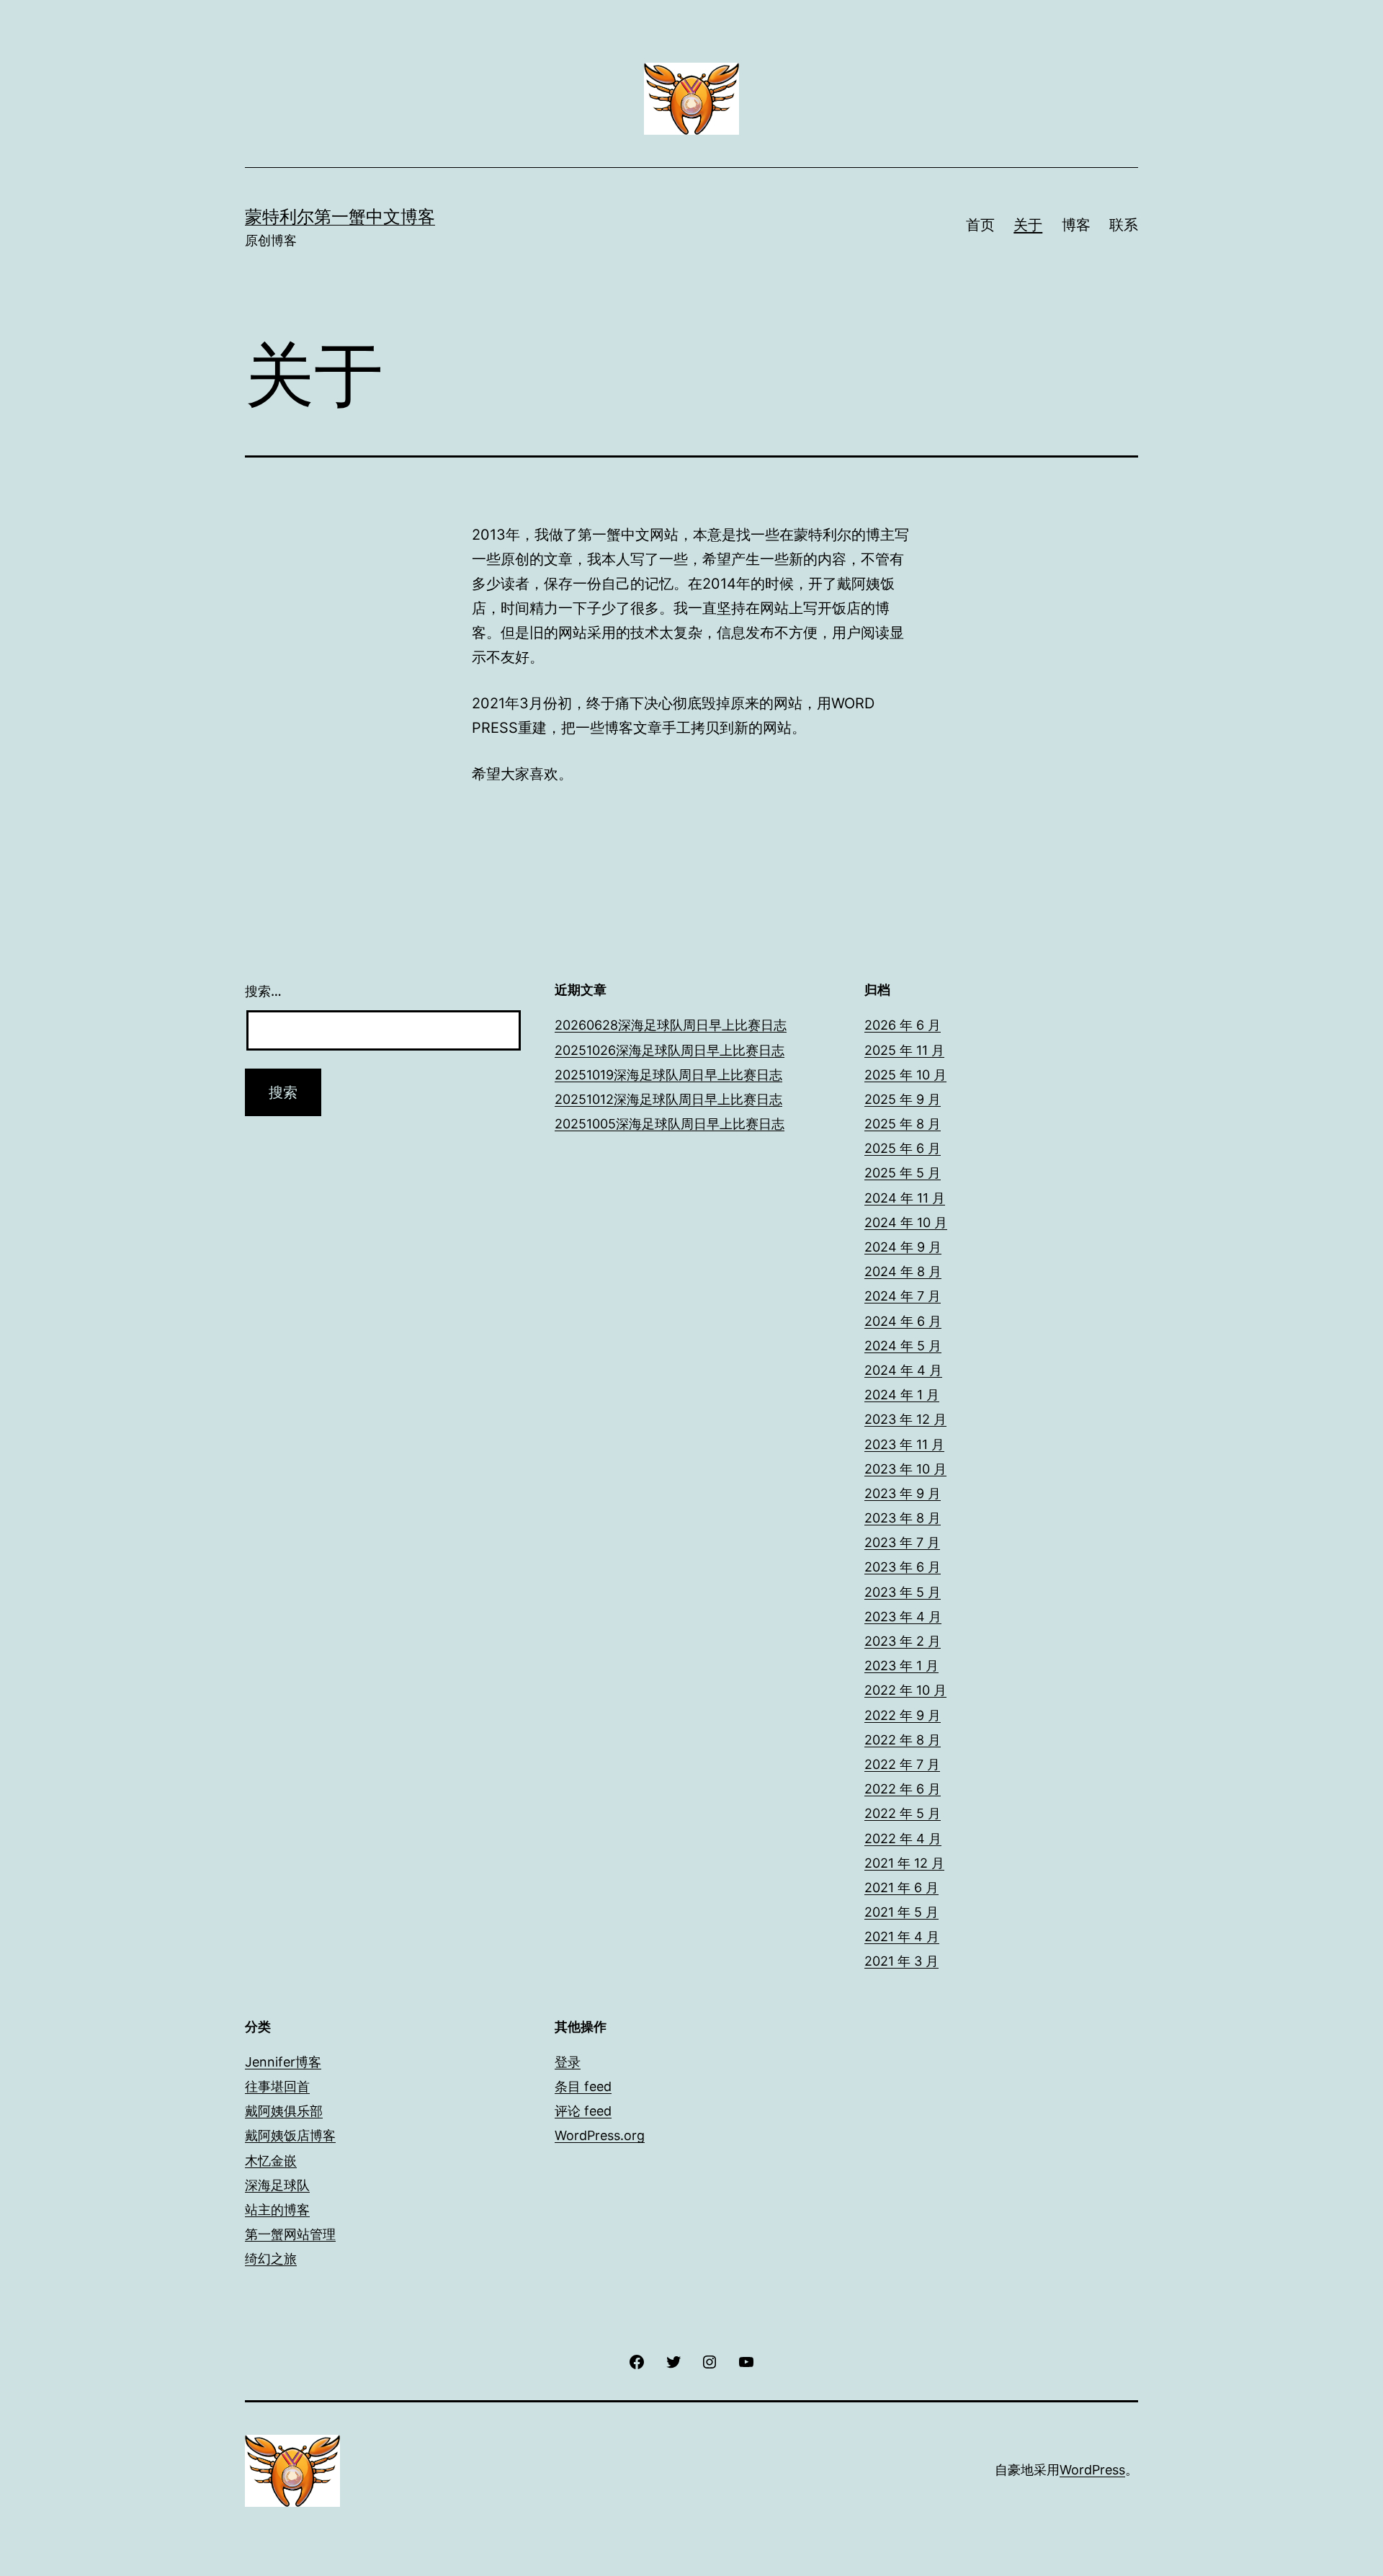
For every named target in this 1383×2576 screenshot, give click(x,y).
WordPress (1092, 2470)
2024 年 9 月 (903, 1247)
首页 (980, 225)
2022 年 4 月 (903, 1839)
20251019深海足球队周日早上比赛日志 (668, 1075)
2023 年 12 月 (905, 1419)
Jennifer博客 (283, 2062)
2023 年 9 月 (903, 1493)
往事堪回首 (277, 2086)
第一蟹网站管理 (290, 2234)
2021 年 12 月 (904, 1863)
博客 (1076, 225)
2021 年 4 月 (902, 1937)
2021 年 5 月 (901, 1912)
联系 (1124, 225)
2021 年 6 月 (901, 1888)
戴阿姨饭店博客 (290, 2135)
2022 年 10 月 (905, 1690)
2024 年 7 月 (903, 1296)
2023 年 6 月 (903, 1567)
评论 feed (583, 2111)
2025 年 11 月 (904, 1050)
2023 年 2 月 (903, 1641)
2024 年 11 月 (905, 1198)
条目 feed (583, 2086)
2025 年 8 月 (903, 1124)
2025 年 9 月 (903, 1099)
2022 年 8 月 (903, 1740)
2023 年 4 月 (903, 1617)
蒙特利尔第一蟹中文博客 (340, 217)
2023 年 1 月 (901, 1666)
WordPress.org (600, 2135)
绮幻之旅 (271, 2259)
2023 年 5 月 (903, 1592)
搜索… (263, 991)
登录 (568, 2062)
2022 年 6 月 (903, 1789)
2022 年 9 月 (903, 1715)
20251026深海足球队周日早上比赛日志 (670, 1050)
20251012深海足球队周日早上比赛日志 (668, 1099)
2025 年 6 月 (903, 1148)
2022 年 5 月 (903, 1813)
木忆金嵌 (271, 2161)
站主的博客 (277, 2210)
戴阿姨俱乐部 (284, 2111)
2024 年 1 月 (902, 1395)
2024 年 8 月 (903, 1271)
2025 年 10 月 (905, 1075)
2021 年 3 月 (901, 1961)
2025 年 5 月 (903, 1173)
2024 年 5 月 (903, 1346)
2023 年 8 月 (903, 1518)
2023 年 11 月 (904, 1444)
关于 (1028, 225)
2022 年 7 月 (902, 1764)
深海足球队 (277, 2185)
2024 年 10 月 (906, 1222)
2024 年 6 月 (903, 1321)
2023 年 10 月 (905, 1469)
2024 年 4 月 (903, 1370)
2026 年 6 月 (903, 1025)
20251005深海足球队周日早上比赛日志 (670, 1124)
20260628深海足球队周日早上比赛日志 (671, 1025)
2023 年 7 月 (902, 1542)
